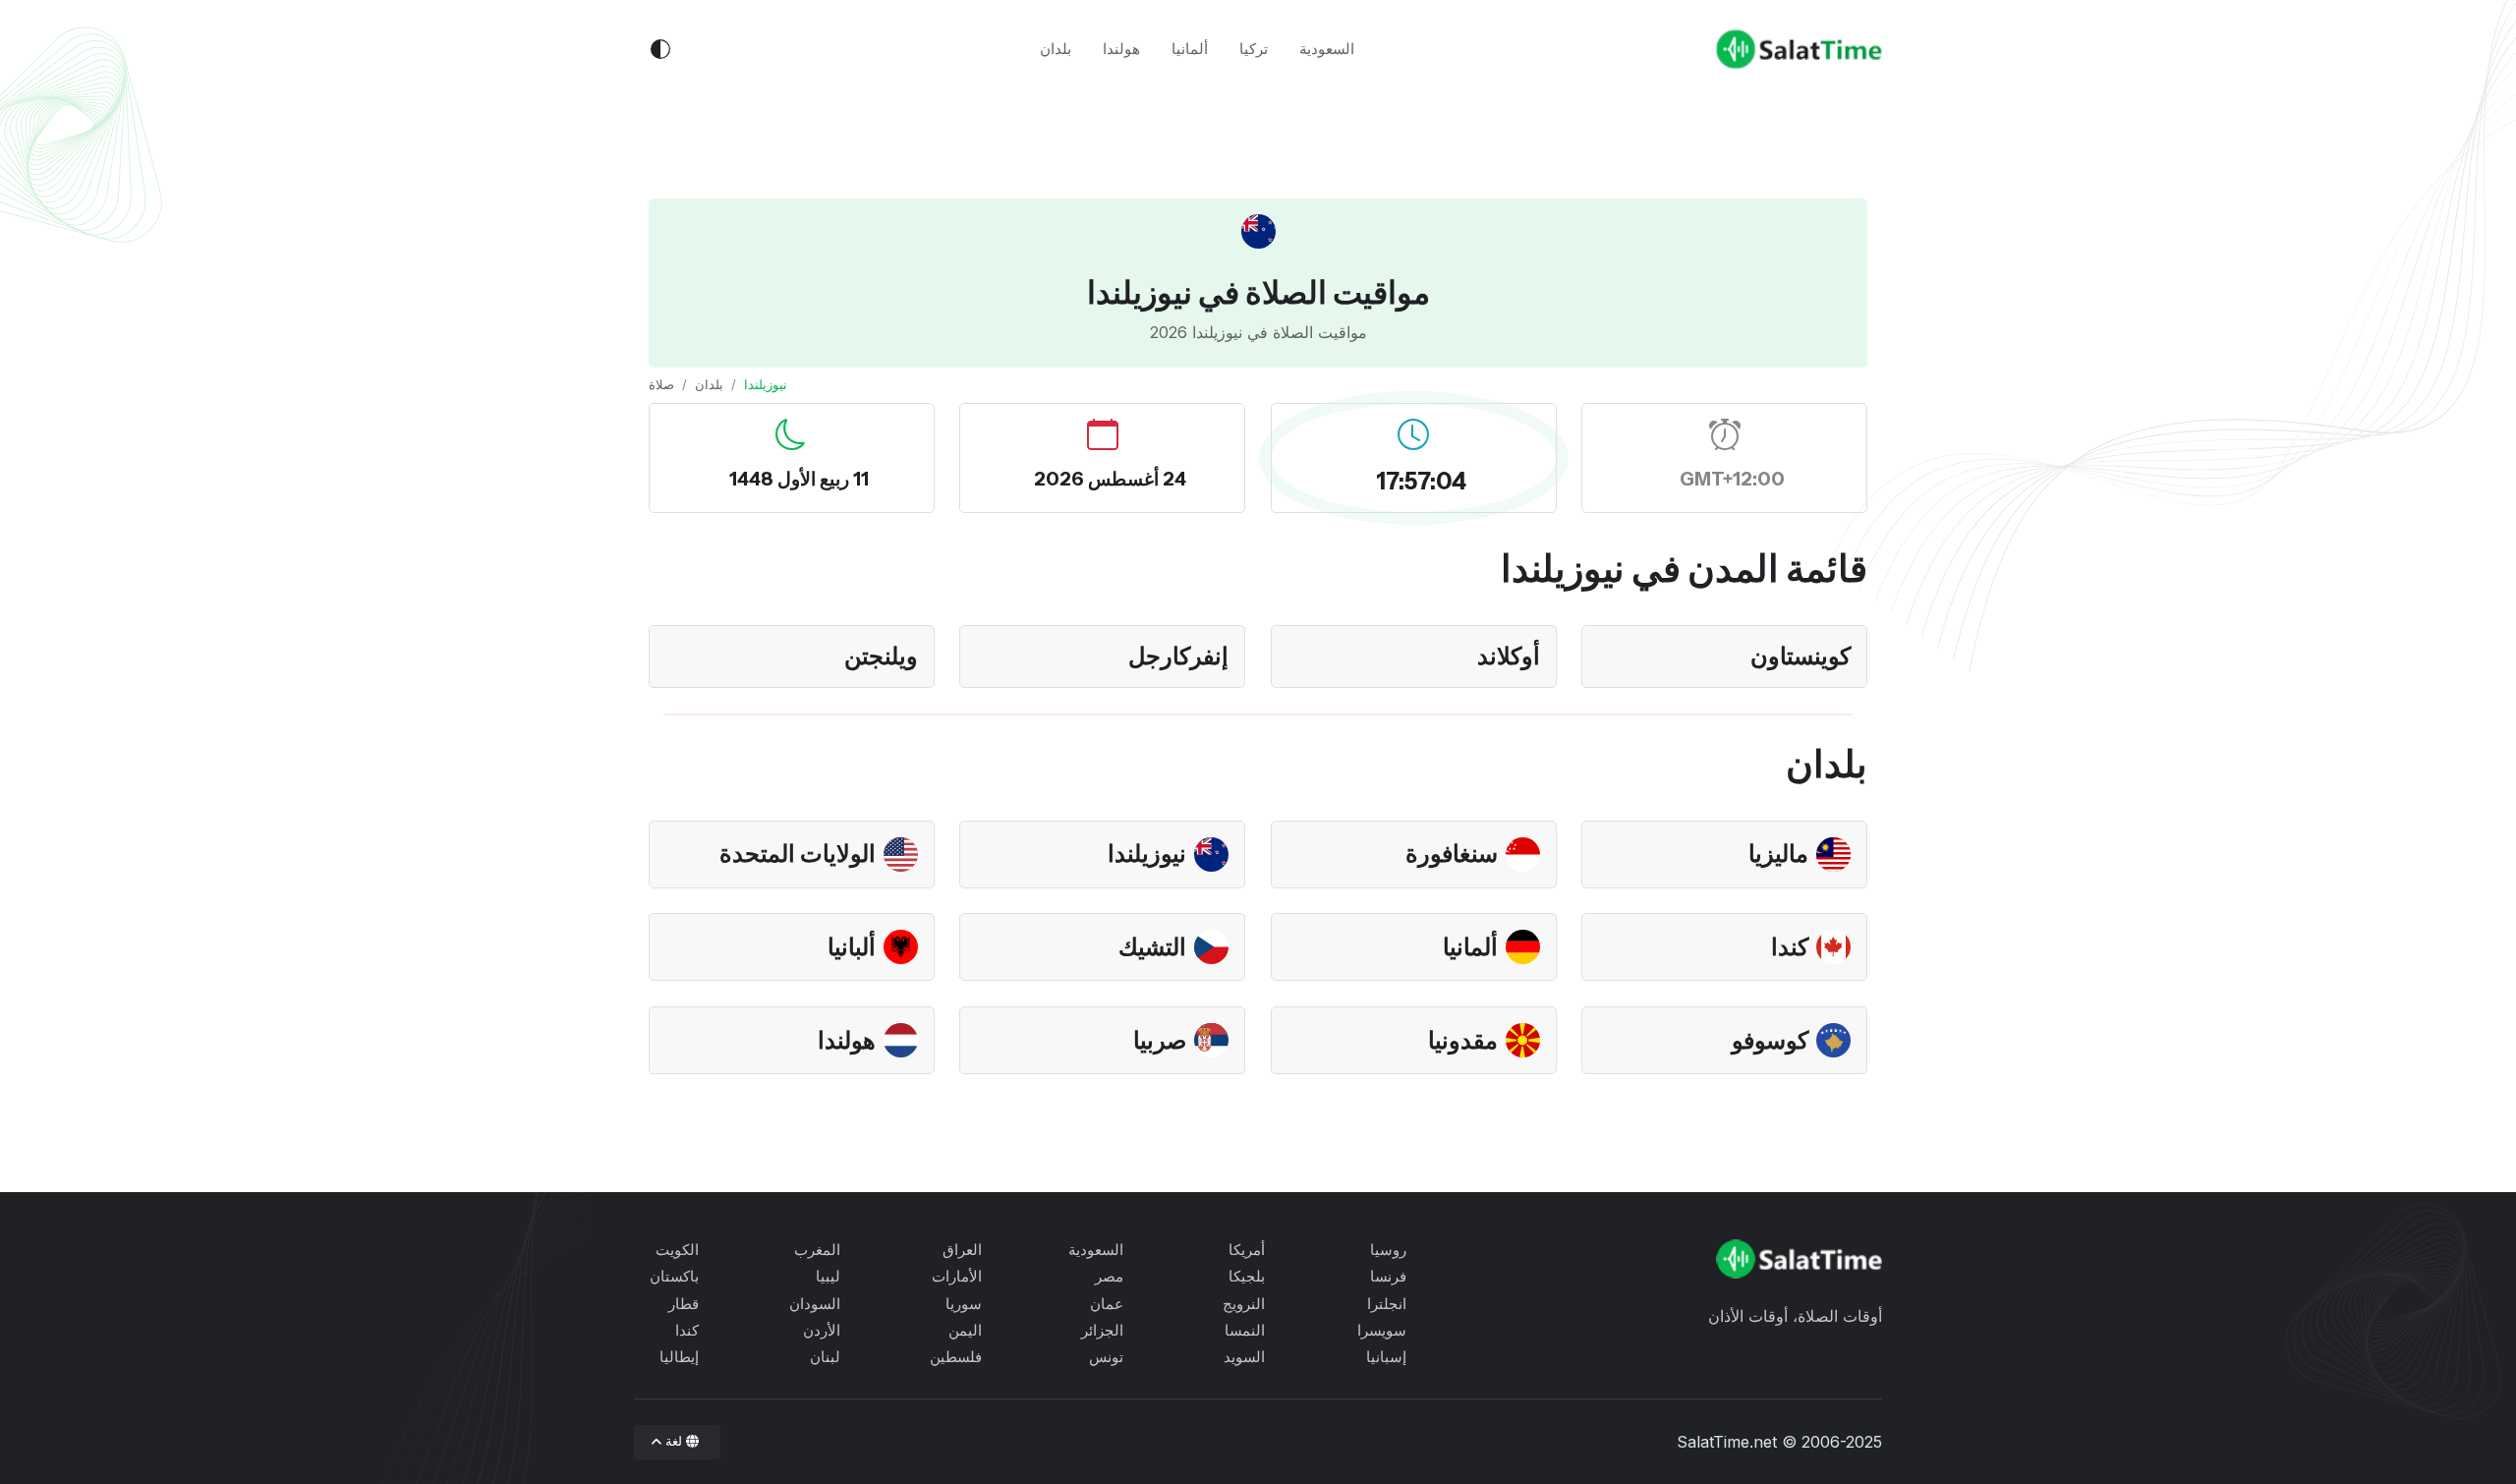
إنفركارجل (1178, 656)
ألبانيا (852, 947)
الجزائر (1102, 1330)
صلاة (661, 384)
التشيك (1152, 947)
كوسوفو (1770, 1040)
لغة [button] (674, 1441)
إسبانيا (1386, 1357)
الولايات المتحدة (798, 854)
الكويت (677, 1250)
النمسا (1245, 1330)
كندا (1790, 947)
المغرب (817, 1250)
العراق (962, 1250)
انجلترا (1387, 1304)
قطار (684, 1304)
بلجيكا (1247, 1276)
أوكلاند (1509, 656)
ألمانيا (1190, 49)
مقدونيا (1463, 1040)
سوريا (964, 1304)
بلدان (1056, 49)
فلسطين (956, 1357)
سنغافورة (1452, 854)
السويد (1244, 1357)
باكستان (674, 1276)
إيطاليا (679, 1357)
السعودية (1327, 49)
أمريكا (1247, 1250)
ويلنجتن (881, 656)
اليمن (965, 1330)
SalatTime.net (1727, 1442)
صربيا (1160, 1040)
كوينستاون (1801, 656)
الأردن (822, 1330)
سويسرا (1382, 1330)
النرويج (1244, 1304)
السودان (815, 1304)
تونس (1106, 1357)
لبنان (825, 1357)
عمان (1107, 1304)
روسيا (1388, 1250)
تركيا (1254, 49)
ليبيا (828, 1276)
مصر (1109, 1276)
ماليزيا (1778, 854)
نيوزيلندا (1147, 854)
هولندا (1121, 49)
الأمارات (957, 1276)
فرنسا (1388, 1276)
